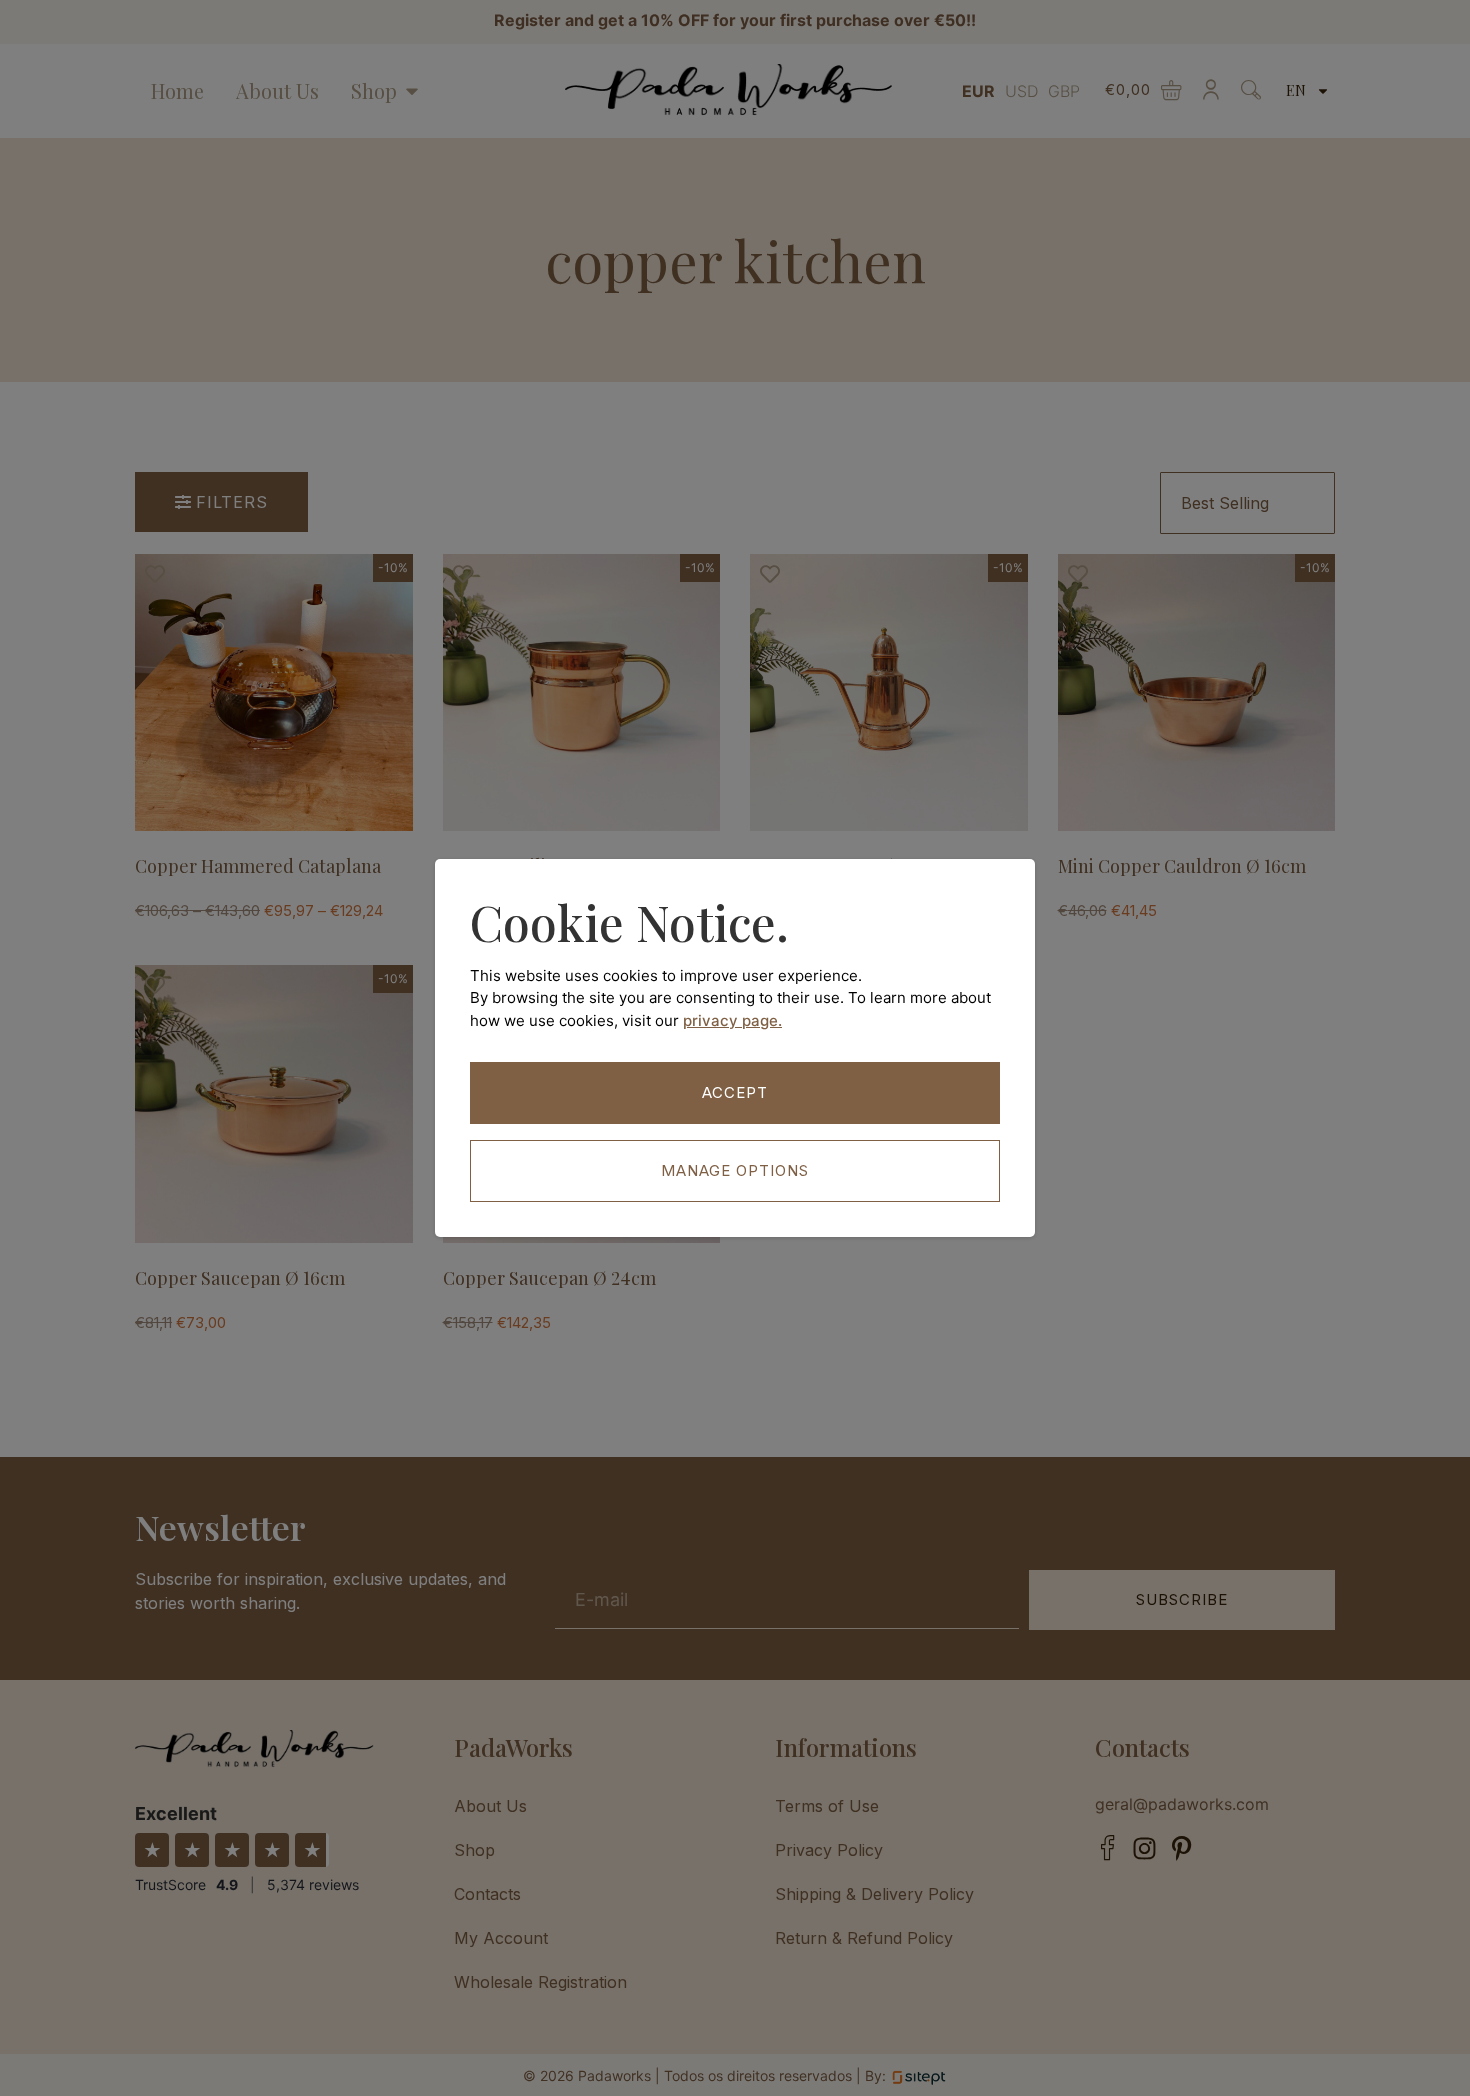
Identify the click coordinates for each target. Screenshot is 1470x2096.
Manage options (735, 1170)
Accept (735, 1092)
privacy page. (732, 1020)
